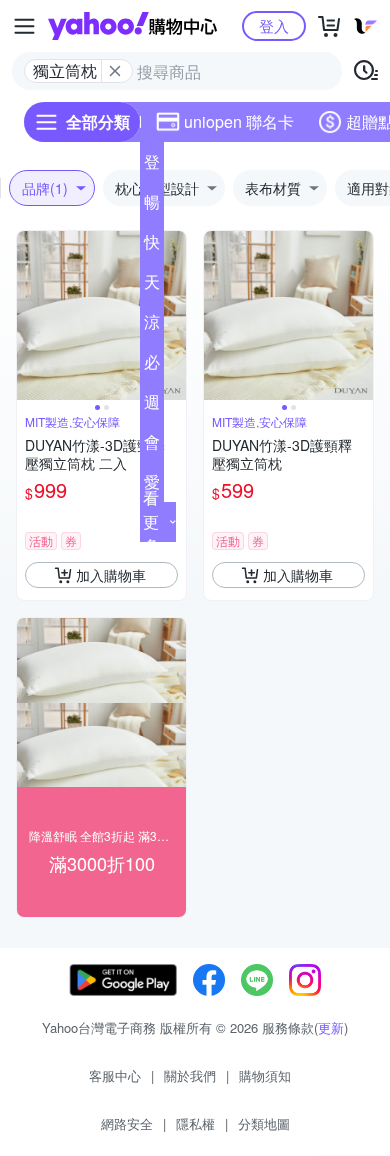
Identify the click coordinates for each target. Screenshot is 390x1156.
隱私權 (195, 1123)
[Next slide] (173, 316)
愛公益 (152, 486)
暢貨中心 (152, 206)
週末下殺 (152, 406)
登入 (274, 25)
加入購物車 (111, 575)
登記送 (152, 166)
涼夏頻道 (152, 326)
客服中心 (115, 1075)
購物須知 (265, 1075)
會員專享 (152, 446)
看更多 (151, 521)
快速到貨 (152, 246)
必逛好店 (152, 366)
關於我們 (190, 1075)
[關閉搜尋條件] (115, 71)
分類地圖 (264, 1123)
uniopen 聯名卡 (239, 121)
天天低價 (152, 286)
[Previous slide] (30, 316)
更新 (331, 1027)
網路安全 (127, 1123)
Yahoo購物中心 (132, 26)
